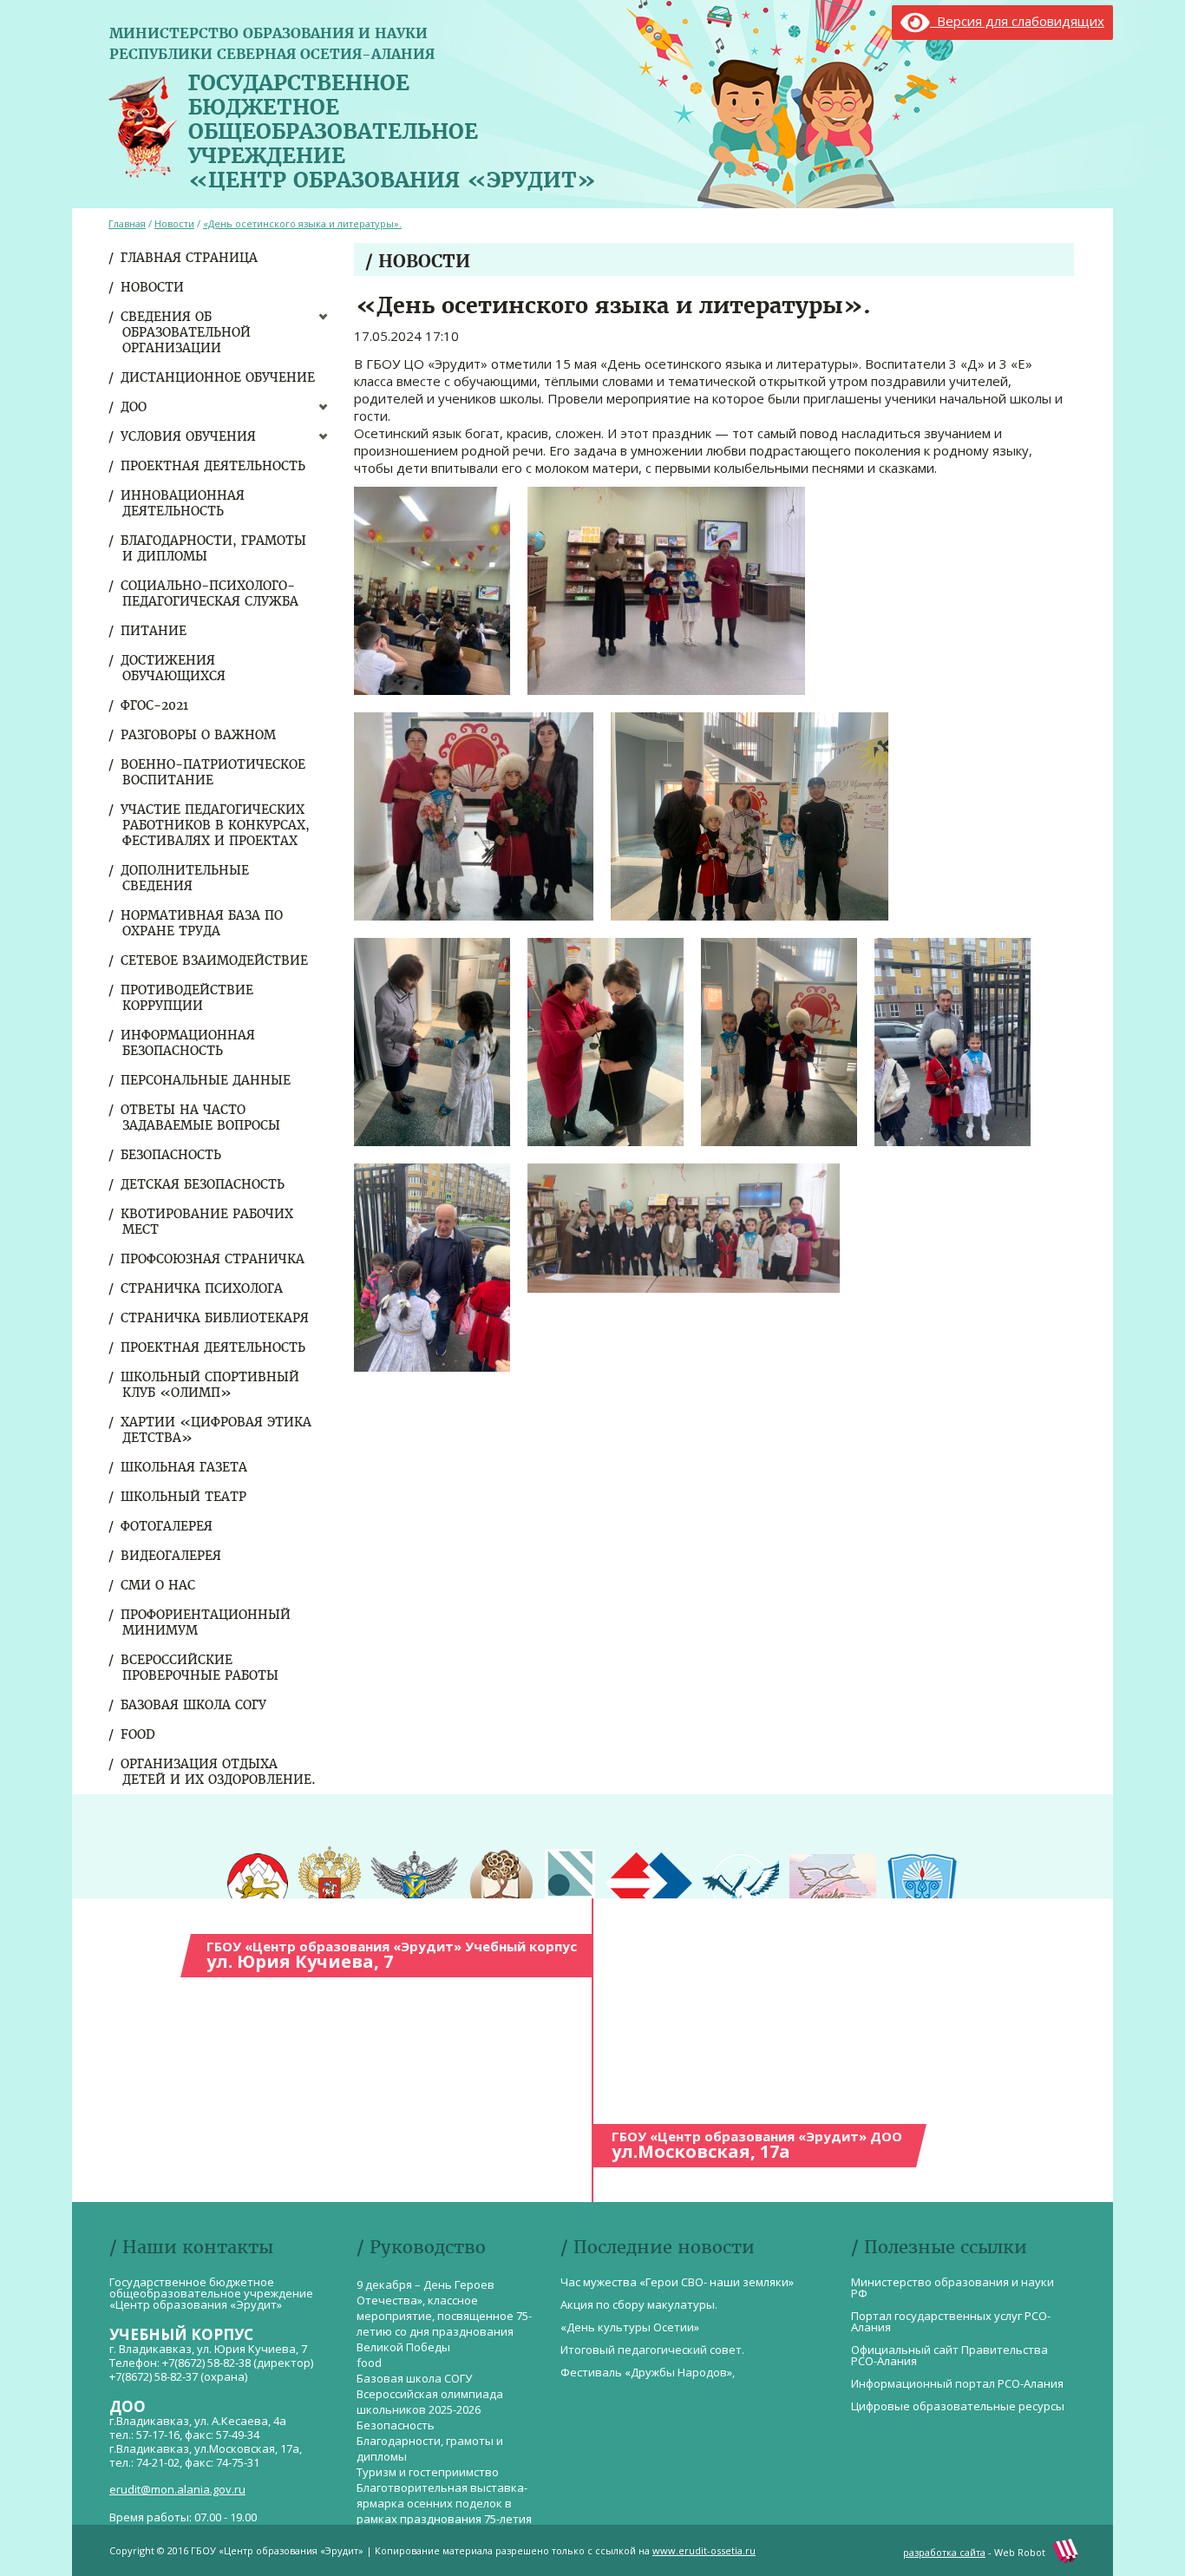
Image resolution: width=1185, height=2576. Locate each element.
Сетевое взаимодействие (215, 960)
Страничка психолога (203, 1288)
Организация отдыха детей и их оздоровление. (219, 1772)
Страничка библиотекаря (216, 1318)
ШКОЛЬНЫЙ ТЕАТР (184, 1497)
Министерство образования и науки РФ (953, 2288)
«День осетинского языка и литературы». (302, 223)
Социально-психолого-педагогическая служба (210, 593)
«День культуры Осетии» (630, 2327)
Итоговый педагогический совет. (652, 2350)
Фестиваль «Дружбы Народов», (648, 2372)
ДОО (134, 407)
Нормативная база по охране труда (203, 923)
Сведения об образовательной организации (187, 332)
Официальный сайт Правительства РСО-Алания (949, 2355)
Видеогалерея (172, 1556)
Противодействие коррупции (188, 998)
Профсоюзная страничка (213, 1259)
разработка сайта (944, 2552)
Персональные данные (206, 1080)
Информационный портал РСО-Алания (957, 2383)
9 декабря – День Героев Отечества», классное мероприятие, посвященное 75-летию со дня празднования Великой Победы (444, 2316)
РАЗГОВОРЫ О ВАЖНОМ (199, 735)
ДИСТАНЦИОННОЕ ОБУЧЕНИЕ (219, 377)
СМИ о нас (159, 1585)
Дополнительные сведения (186, 878)
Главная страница (190, 258)
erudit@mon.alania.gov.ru (177, 2489)
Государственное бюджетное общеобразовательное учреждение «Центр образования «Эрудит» (392, 128)
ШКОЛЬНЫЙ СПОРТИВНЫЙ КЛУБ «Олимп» (211, 1385)
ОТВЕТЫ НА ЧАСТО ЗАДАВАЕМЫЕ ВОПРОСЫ (201, 1118)
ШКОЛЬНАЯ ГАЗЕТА (185, 1467)
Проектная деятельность (214, 466)
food (139, 1734)
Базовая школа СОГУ (194, 1705)
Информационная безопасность (189, 1043)
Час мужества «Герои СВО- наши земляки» (677, 2282)
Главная (127, 223)
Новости (153, 287)
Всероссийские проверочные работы (200, 1668)
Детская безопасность (203, 1184)
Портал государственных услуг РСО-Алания (951, 2321)
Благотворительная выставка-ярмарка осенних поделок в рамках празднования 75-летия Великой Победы (444, 2511)
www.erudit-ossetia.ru (704, 2550)
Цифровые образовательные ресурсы (958, 2406)
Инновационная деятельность (183, 503)
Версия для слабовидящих (1017, 21)
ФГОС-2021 (155, 705)
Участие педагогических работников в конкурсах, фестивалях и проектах (216, 825)
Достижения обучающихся (174, 668)
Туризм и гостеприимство (428, 2472)
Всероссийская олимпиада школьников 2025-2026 (430, 2402)
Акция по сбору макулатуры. (639, 2304)
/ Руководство (421, 2247)
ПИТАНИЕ (154, 631)
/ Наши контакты (191, 2247)
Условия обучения (189, 436)
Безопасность (172, 1155)
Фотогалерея (167, 1526)
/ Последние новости (658, 2247)
